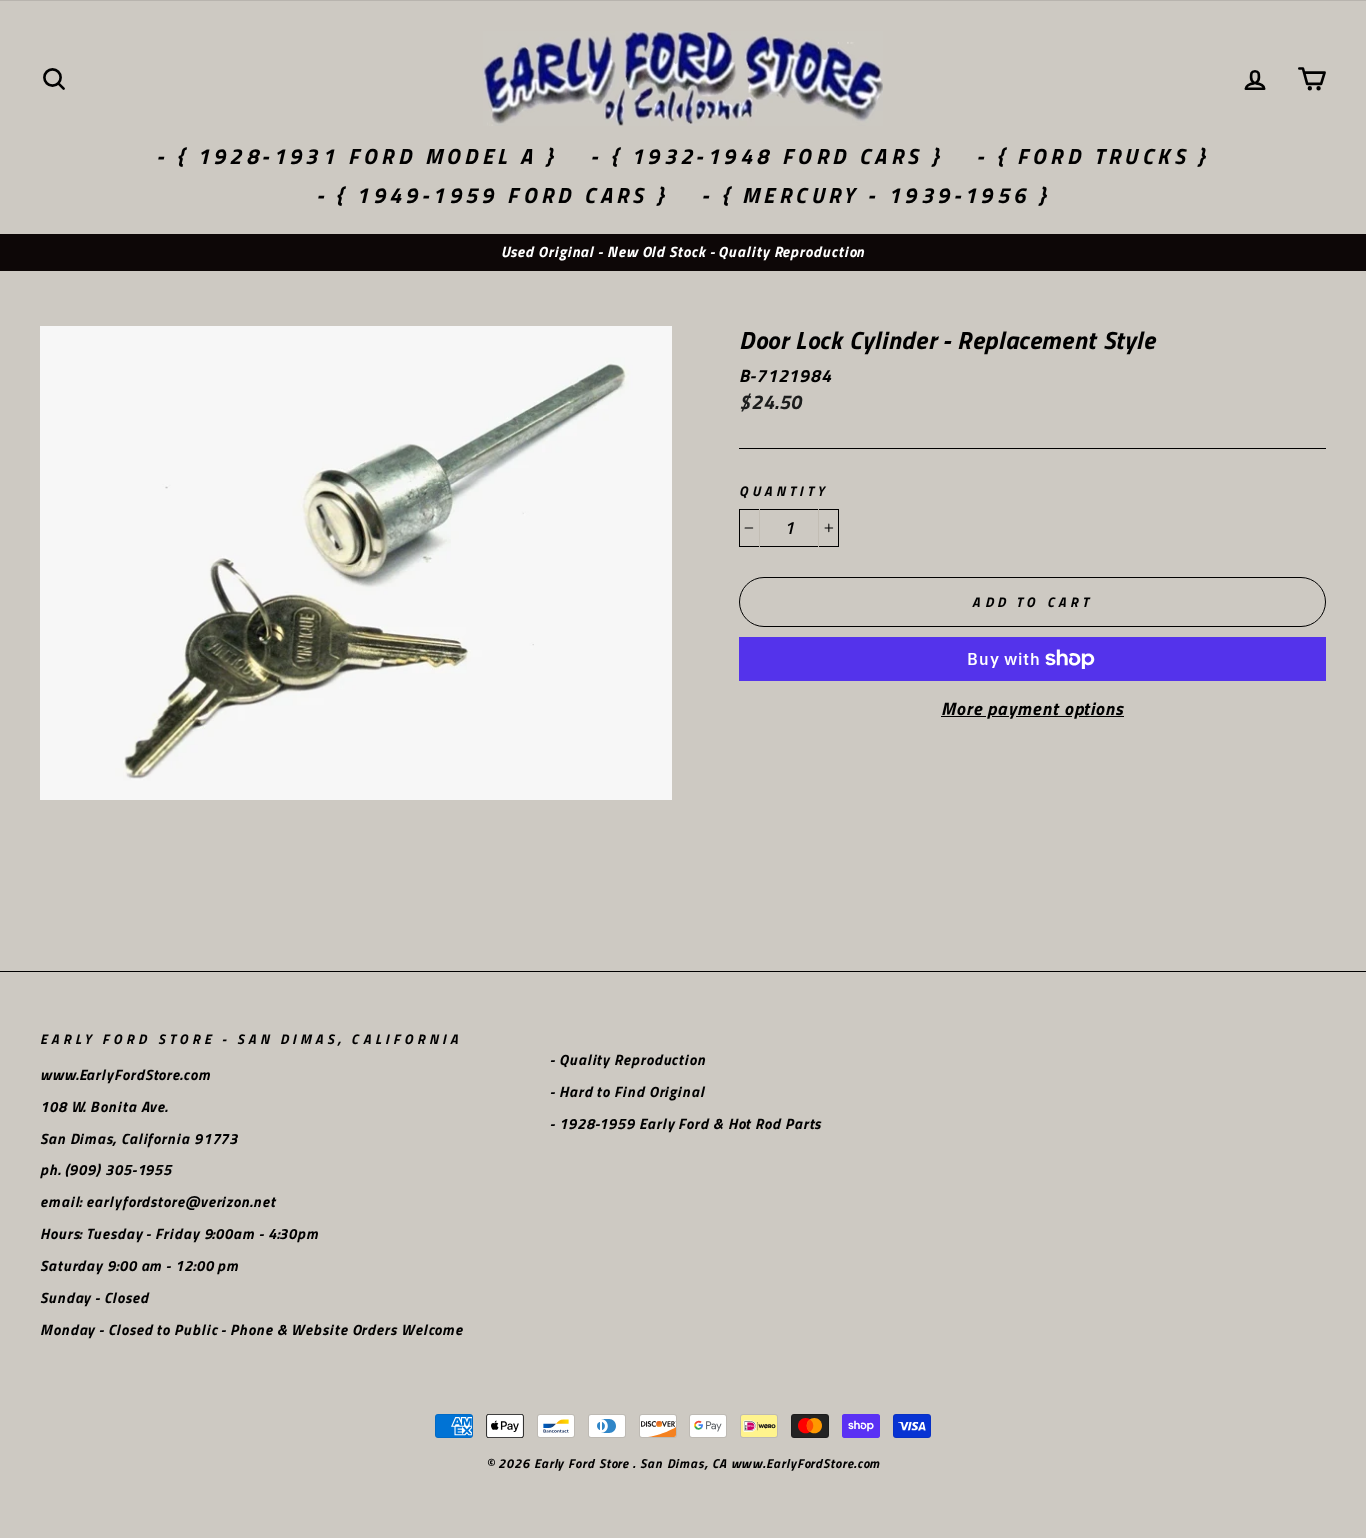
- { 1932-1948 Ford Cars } (766, 156)
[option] (683, 252)
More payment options (1032, 709)
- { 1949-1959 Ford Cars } (492, 195)
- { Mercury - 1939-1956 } (875, 195)
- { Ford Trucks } (1093, 156)
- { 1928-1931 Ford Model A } (356, 156)
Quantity (783, 491)
